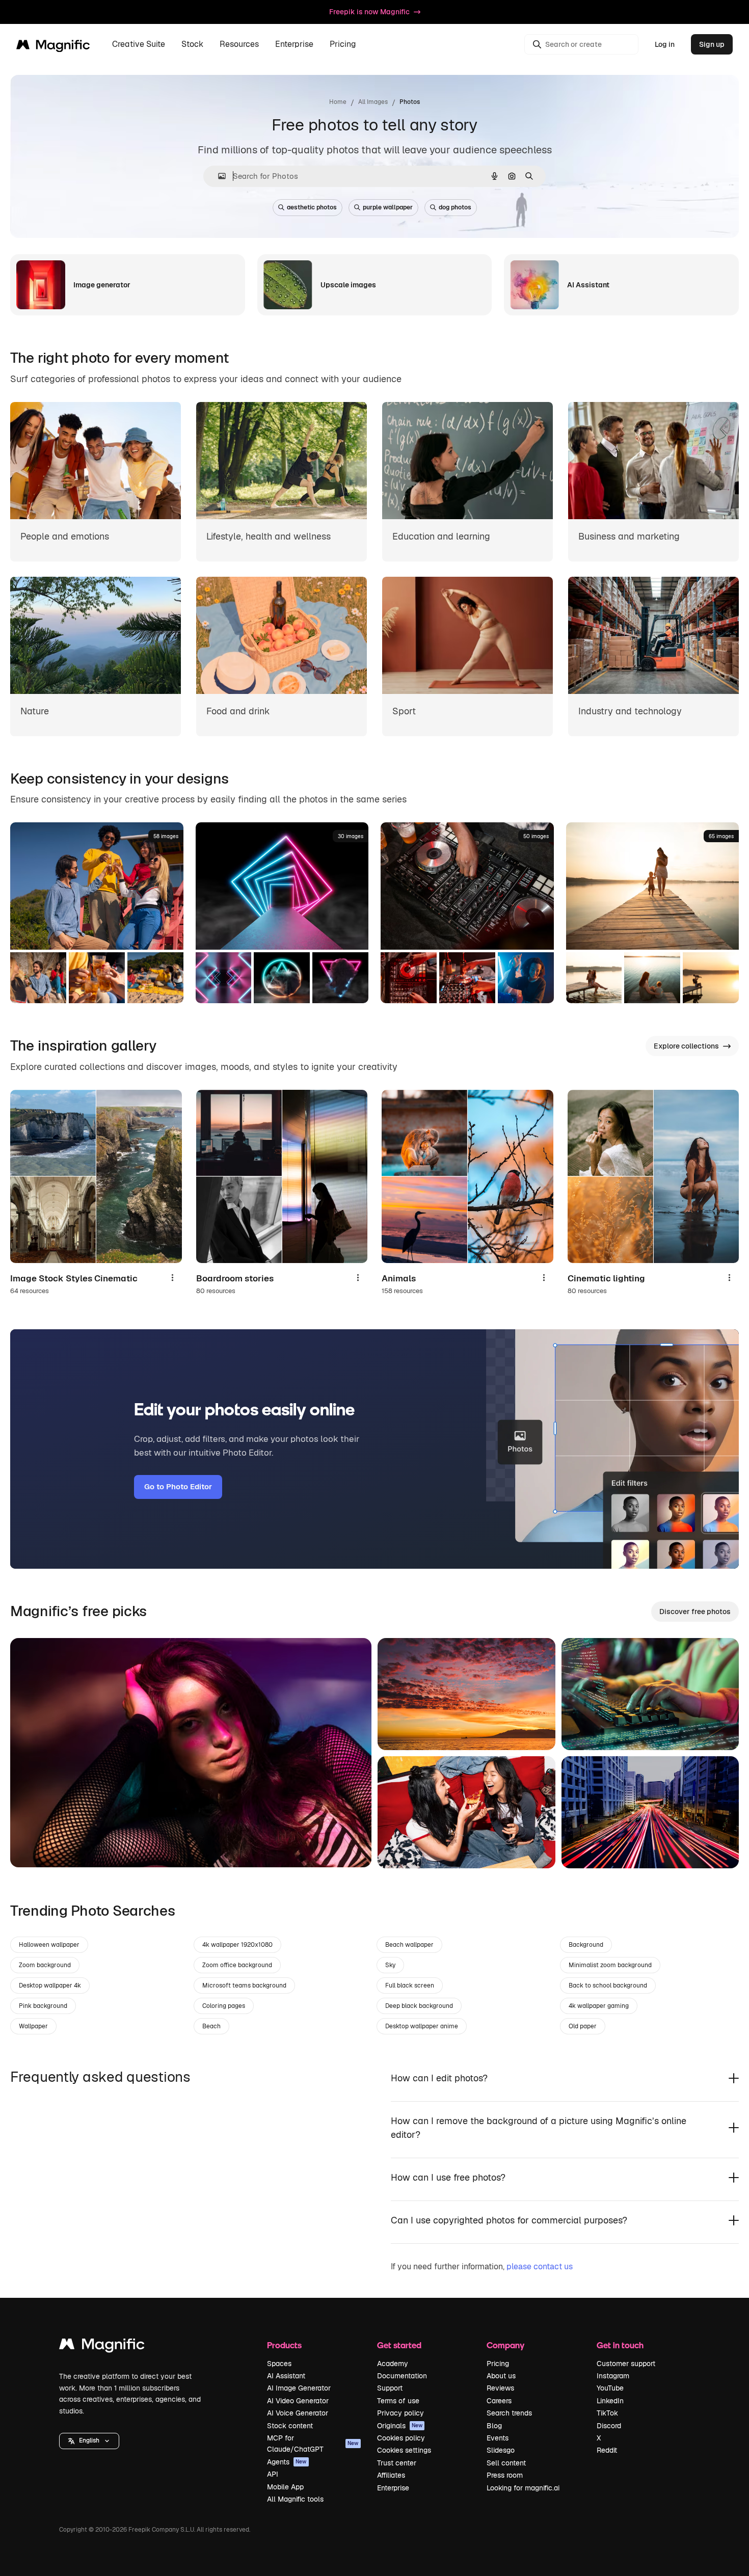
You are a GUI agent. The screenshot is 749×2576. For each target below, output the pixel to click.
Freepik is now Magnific (369, 12)
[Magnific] (102, 2346)
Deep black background (419, 2006)
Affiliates (391, 2475)
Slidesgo (501, 2450)
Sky (390, 1965)
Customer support (626, 2364)
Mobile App (285, 2487)
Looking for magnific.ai (523, 2488)
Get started (399, 2345)
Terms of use (398, 2401)
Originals (400, 2426)
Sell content (506, 2463)
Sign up (712, 44)
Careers (499, 2401)
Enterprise (393, 2488)
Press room (505, 2475)
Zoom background (45, 1965)
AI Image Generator (299, 2388)
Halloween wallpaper (49, 1945)
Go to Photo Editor (178, 1486)
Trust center (397, 2463)
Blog (494, 2426)
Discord (609, 2426)
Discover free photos (695, 1612)
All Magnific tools (295, 2499)
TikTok (607, 2413)
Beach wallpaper (409, 1945)
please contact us (540, 2266)
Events (498, 2438)
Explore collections (686, 1046)
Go (33, 1847)
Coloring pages (224, 2006)
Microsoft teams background (244, 1985)
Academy (393, 2364)
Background (586, 1945)
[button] (89, 2441)
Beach (211, 2026)
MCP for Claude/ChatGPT (313, 2444)
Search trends (509, 2413)
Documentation (402, 2376)
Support (390, 2388)
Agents (287, 2462)
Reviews (500, 2388)
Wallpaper (33, 2026)
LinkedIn (610, 2401)
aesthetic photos (312, 207)
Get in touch (620, 2345)
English (89, 2440)
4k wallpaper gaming (599, 2006)
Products (284, 2345)
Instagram (613, 2376)
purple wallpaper (388, 207)
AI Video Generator (298, 2401)
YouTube (610, 2388)
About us (501, 2376)
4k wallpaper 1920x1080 (237, 1945)
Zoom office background (237, 1965)
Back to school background (608, 1985)
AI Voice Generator (298, 2413)
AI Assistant (286, 2376)
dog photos (455, 207)
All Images (373, 102)
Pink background (43, 2006)
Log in (665, 44)
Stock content (290, 2426)
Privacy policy (400, 2413)
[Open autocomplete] (218, 176)
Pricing (343, 45)
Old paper (583, 2026)
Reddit (607, 2450)
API (273, 2474)
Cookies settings (404, 2450)
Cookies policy (401, 2438)
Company (505, 2345)
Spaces (279, 2364)
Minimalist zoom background (610, 1965)
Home (338, 102)
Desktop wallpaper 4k (50, 1985)
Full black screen (410, 1985)
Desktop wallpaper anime (422, 2026)
